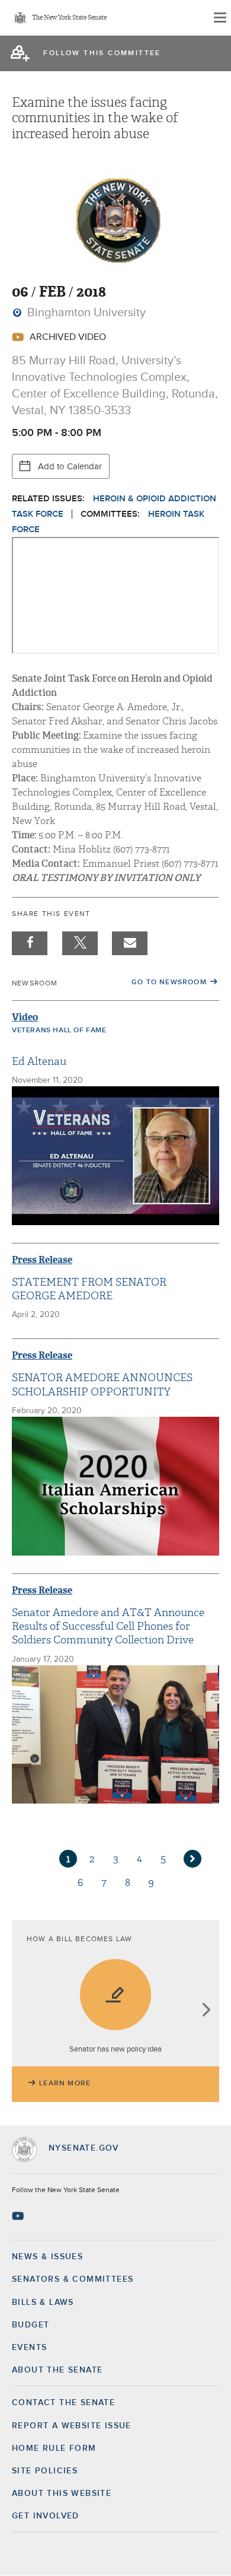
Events (29, 2348)
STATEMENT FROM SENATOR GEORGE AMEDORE (89, 1289)
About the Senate (57, 2370)
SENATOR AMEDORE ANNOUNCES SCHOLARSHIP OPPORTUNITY (102, 1385)
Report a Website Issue (72, 2426)
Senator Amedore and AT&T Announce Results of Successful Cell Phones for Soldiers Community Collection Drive (108, 1627)
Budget (31, 2325)
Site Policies (45, 2471)
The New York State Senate (69, 18)
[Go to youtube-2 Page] (19, 2216)
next (206, 2011)
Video (25, 1017)
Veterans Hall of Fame (59, 1031)
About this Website (62, 2494)
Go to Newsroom (169, 982)
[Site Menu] (219, 18)
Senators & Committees (73, 2279)
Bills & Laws (43, 2303)
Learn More (65, 2084)
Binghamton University (85, 313)
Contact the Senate (63, 2403)
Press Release (42, 1260)
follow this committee (102, 53)
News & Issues (47, 2257)
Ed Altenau (39, 1062)
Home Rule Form (54, 2448)
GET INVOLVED (46, 2516)
